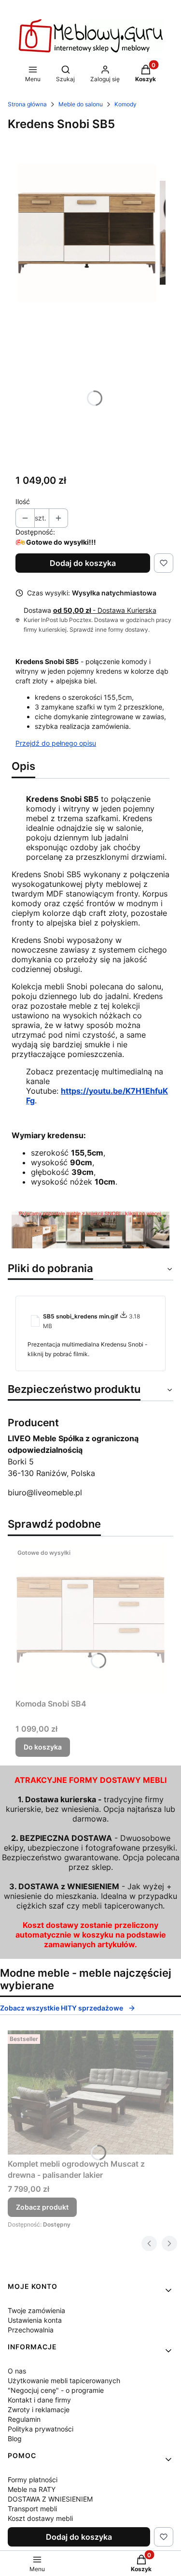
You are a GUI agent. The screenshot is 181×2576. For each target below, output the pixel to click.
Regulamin (24, 2419)
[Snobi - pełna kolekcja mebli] (90, 1245)
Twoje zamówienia (36, 2310)
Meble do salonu (81, 104)
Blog (15, 2439)
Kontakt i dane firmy (39, 2400)
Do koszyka (43, 1747)
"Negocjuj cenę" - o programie (56, 2390)
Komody (125, 104)
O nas (17, 2371)
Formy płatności (33, 2480)
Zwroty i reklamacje (39, 2410)
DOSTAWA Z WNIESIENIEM (50, 2499)
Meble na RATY (32, 2489)
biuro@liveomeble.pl (45, 1492)
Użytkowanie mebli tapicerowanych (64, 2381)
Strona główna (27, 104)
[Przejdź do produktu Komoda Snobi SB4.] (90, 1619)
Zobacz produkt (42, 2207)
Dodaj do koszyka (83, 563)
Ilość (23, 501)
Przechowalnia (31, 2330)
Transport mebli (32, 2509)
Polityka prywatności (41, 2429)
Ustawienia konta (35, 2320)
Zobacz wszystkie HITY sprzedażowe (62, 2008)
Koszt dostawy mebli (40, 2518)
